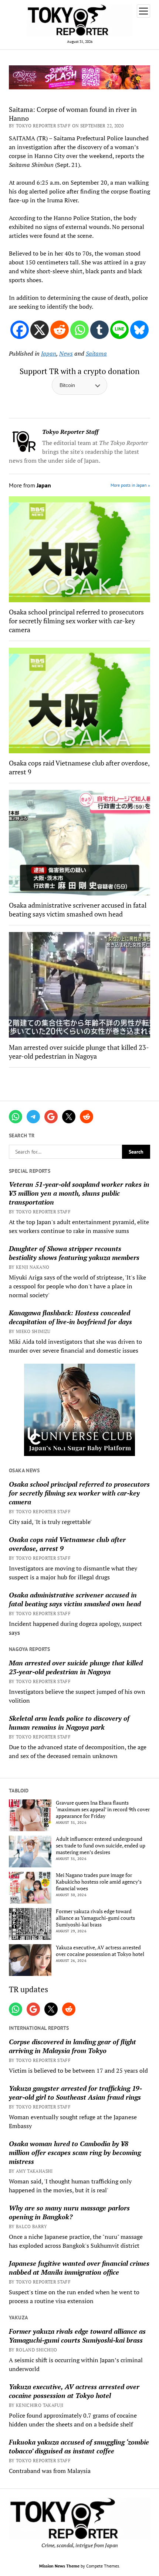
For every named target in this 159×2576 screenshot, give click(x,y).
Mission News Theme (59, 2566)
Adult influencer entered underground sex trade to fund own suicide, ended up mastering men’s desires (101, 1846)
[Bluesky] (139, 330)
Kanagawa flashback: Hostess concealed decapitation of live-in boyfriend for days (70, 1317)
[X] (40, 330)
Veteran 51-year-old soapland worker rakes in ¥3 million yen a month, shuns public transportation (79, 1193)
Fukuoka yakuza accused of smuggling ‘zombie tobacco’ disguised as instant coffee (79, 2446)
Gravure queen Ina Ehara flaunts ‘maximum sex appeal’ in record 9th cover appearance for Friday (103, 1809)
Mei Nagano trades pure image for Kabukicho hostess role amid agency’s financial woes (99, 1882)
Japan (49, 353)
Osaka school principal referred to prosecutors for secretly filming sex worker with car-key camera (79, 1493)
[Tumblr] (99, 330)
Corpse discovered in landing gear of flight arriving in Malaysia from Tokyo (72, 2046)
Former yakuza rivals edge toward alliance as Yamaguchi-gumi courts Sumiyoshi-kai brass (95, 1918)
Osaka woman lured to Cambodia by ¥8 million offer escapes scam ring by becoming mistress (75, 2152)
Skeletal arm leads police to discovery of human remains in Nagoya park (69, 1723)
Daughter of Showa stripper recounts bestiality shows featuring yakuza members (74, 1253)
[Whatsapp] (79, 330)
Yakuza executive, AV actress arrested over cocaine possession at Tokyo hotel (100, 1951)
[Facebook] (20, 330)
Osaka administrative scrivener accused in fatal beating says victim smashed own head (75, 1599)
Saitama (96, 353)
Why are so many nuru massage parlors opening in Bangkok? (69, 2212)
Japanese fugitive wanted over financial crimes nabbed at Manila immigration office (79, 2268)
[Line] (119, 330)
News (66, 353)
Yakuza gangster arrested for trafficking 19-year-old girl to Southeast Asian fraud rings (75, 2093)
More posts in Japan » (130, 485)
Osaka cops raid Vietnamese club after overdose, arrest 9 (67, 1544)
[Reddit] (60, 330)
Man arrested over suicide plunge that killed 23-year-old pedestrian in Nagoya (76, 1667)
